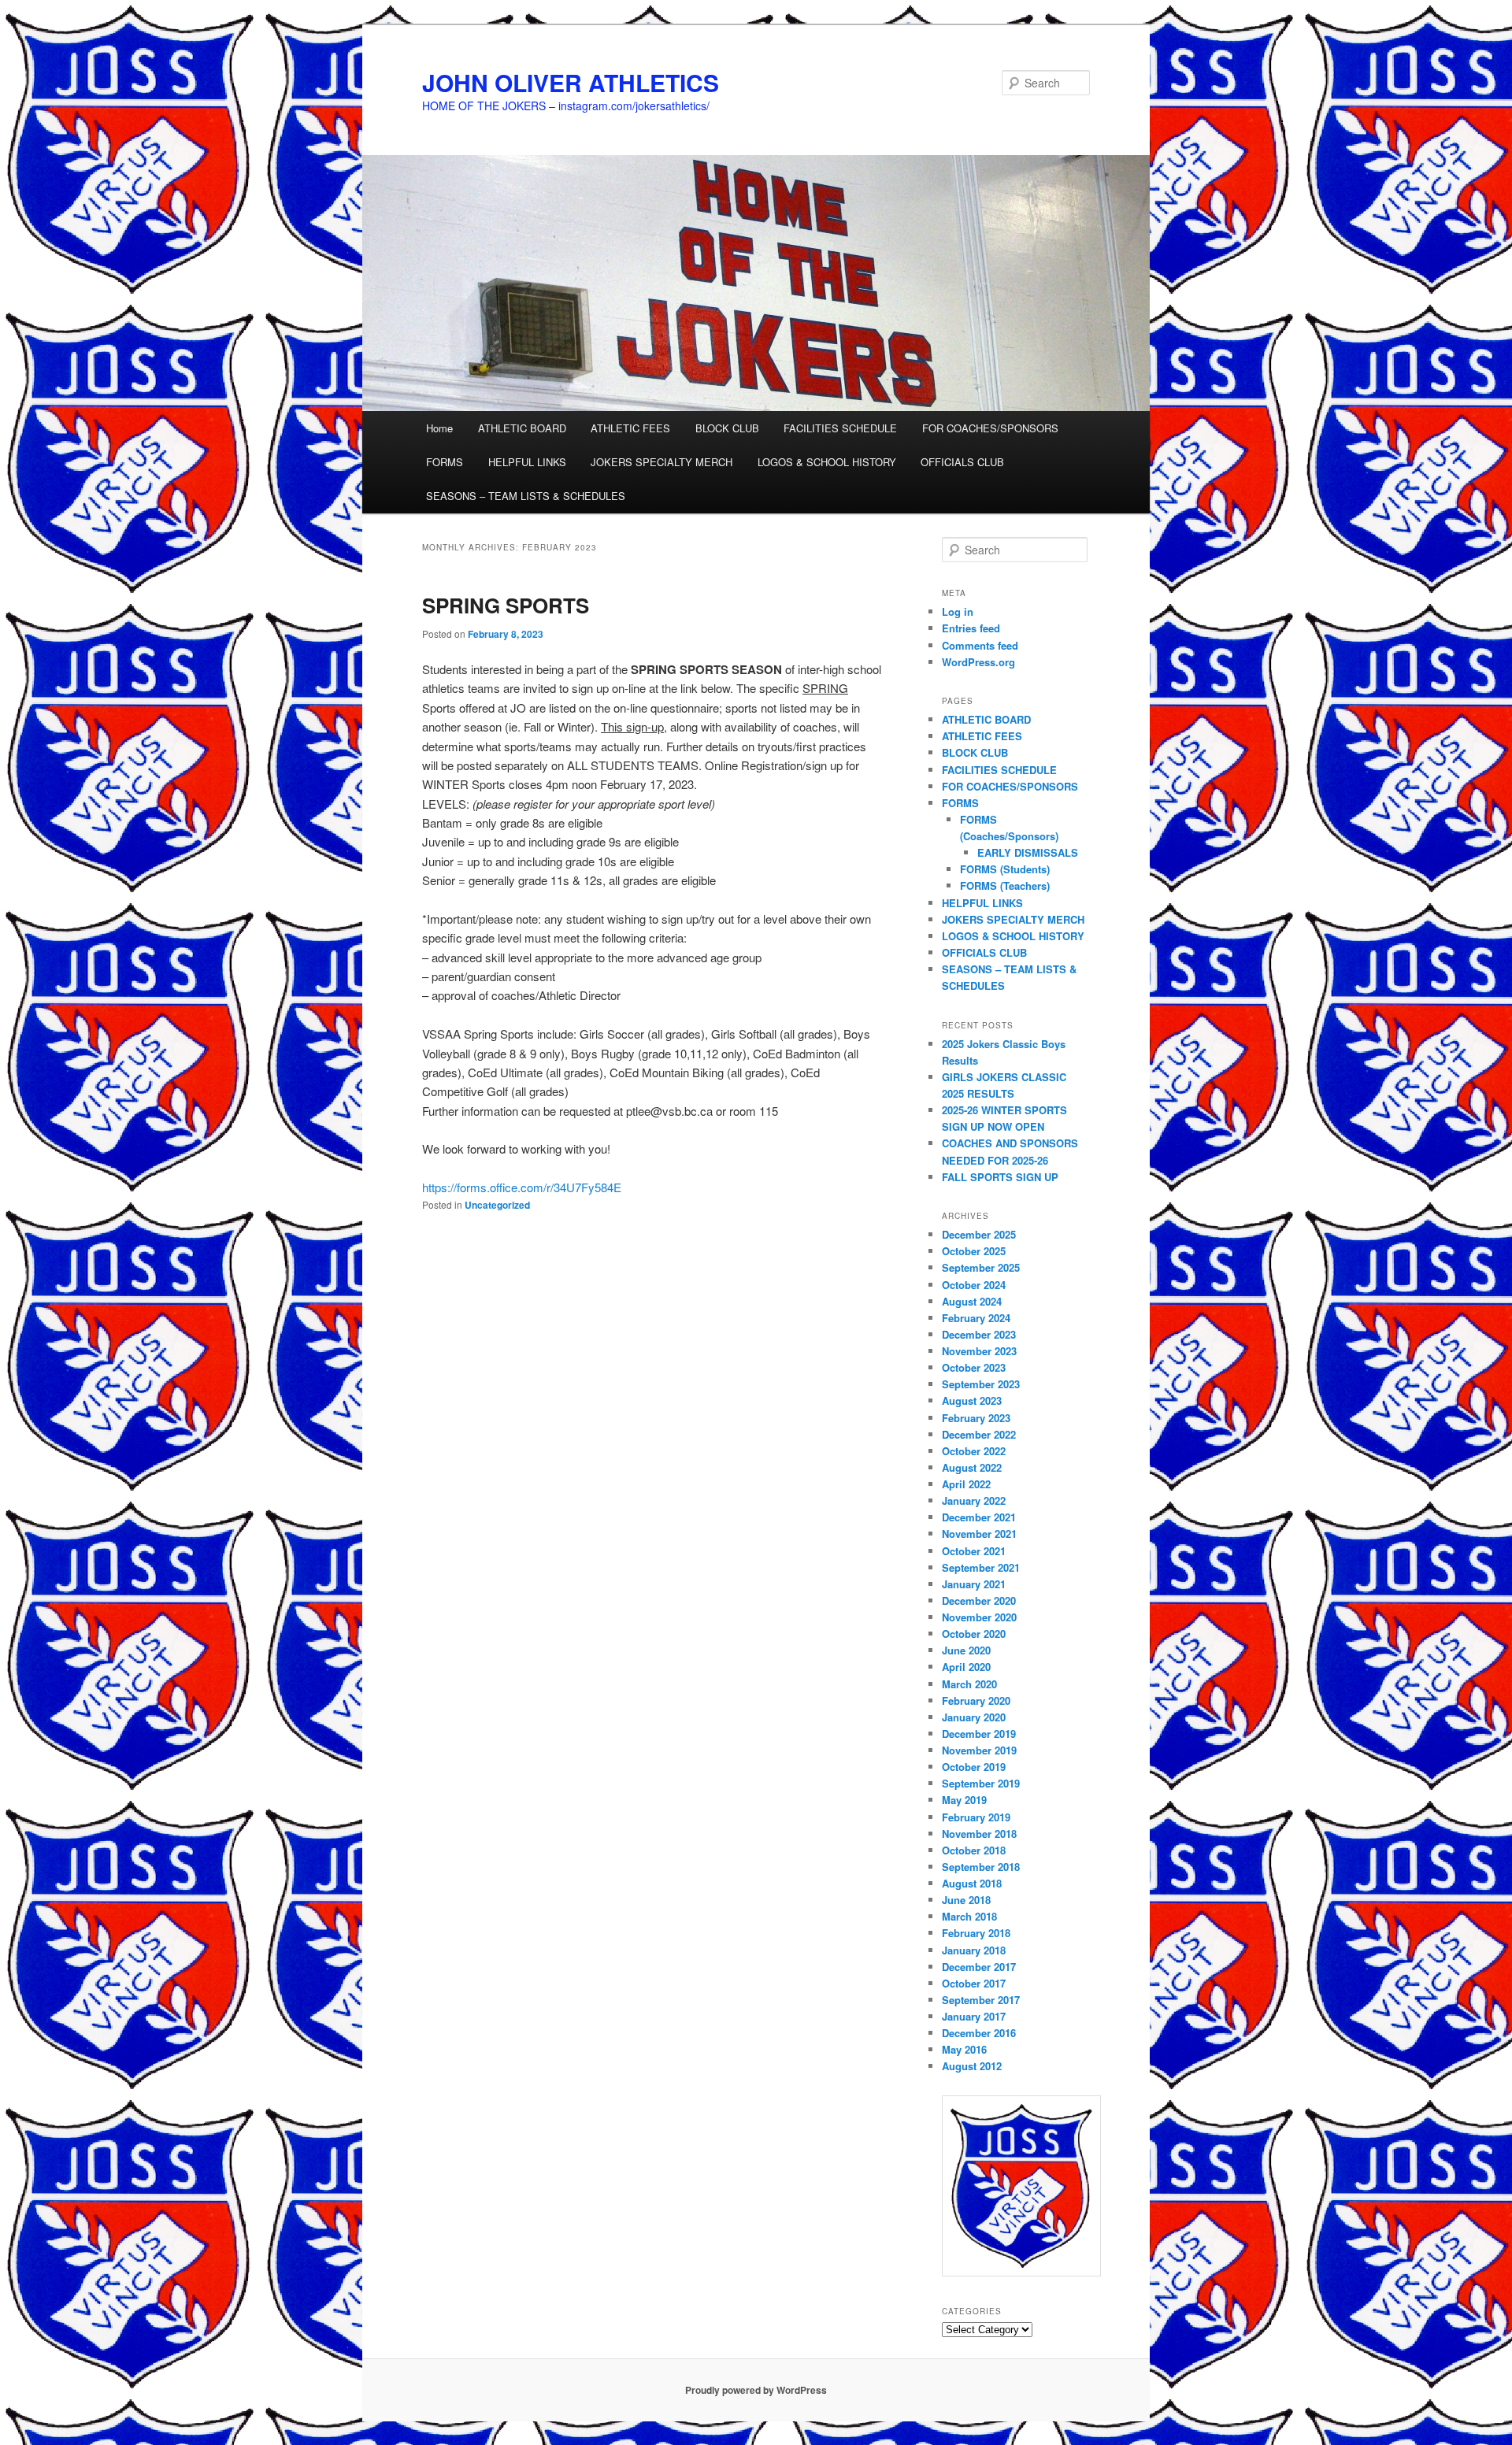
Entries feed (971, 628)
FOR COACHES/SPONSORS (990, 428)
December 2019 (979, 1734)
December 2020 (979, 1600)
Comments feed (980, 645)
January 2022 (974, 1500)
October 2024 (974, 1285)
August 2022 (972, 1467)
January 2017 (974, 2016)
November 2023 (979, 1351)
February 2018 (976, 1933)
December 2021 (979, 1517)
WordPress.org (978, 662)
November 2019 (979, 1750)
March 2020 (969, 1684)
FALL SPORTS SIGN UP (1000, 1177)
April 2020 (966, 1667)
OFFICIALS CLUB (962, 462)
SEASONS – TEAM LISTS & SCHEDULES (526, 496)
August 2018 (972, 1883)
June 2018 (966, 1900)
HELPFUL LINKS (527, 462)
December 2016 (979, 2033)
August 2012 (972, 2066)
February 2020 (976, 1700)
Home (439, 428)
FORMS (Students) (1005, 869)
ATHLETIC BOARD (522, 428)
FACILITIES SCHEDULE (840, 428)
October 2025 (974, 1251)
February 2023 (976, 1418)
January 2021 (974, 1584)
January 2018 (974, 1950)
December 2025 (979, 1234)
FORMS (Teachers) (1005, 885)
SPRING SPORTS (506, 605)
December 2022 (979, 1434)
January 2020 (974, 1717)
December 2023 (979, 1334)
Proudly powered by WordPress (756, 2390)
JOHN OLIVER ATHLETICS (571, 82)
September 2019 (981, 1783)
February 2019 (976, 1817)
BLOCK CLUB (727, 428)
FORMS (445, 462)
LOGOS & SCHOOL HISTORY (827, 462)
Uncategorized (497, 1205)
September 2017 (981, 2000)
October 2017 (974, 1983)
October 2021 (974, 1551)
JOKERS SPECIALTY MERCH (661, 462)
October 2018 (974, 1850)
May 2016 (964, 2049)
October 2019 (974, 1767)
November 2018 (979, 1834)
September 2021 (981, 1567)
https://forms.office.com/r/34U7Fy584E (522, 1187)
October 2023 (974, 1367)
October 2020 (974, 1634)
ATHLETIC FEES (630, 428)
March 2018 (969, 1916)
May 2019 (964, 1800)
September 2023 (981, 1384)
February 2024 (976, 1318)
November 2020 (979, 1617)
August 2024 (972, 1301)
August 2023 (972, 1400)
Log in (958, 611)
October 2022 (974, 1451)
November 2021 (979, 1534)
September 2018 (981, 1867)
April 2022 (966, 1484)
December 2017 (979, 1967)
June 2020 (966, 1650)
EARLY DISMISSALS (1028, 852)
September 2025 (981, 1267)
